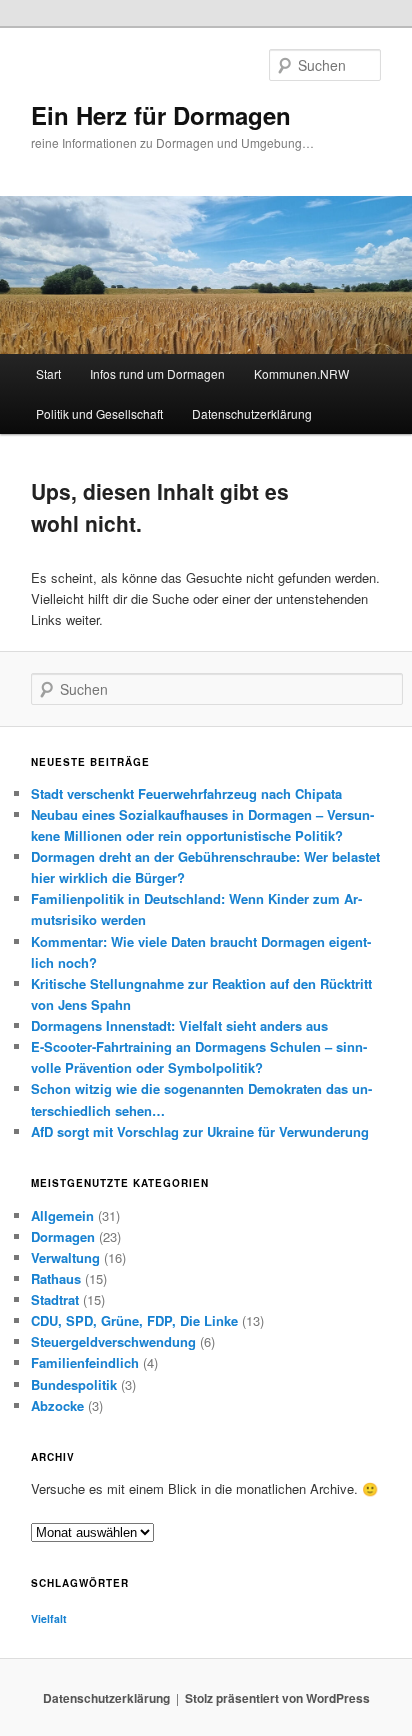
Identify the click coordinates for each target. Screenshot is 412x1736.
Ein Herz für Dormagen (161, 115)
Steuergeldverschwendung (113, 1341)
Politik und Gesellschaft (99, 413)
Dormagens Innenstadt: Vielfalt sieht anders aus (179, 1025)
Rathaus (56, 1278)
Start (48, 373)
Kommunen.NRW (301, 373)
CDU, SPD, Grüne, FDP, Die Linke (134, 1320)
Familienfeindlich (85, 1362)
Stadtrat (55, 1299)
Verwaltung (65, 1257)
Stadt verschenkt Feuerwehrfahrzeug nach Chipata (186, 793)
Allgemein (62, 1215)
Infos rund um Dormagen (157, 373)
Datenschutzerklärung (252, 413)
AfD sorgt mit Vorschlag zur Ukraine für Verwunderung (200, 1131)
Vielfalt (49, 1618)
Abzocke (57, 1405)
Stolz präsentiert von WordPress (277, 1698)
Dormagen (63, 1236)
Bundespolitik (74, 1384)
